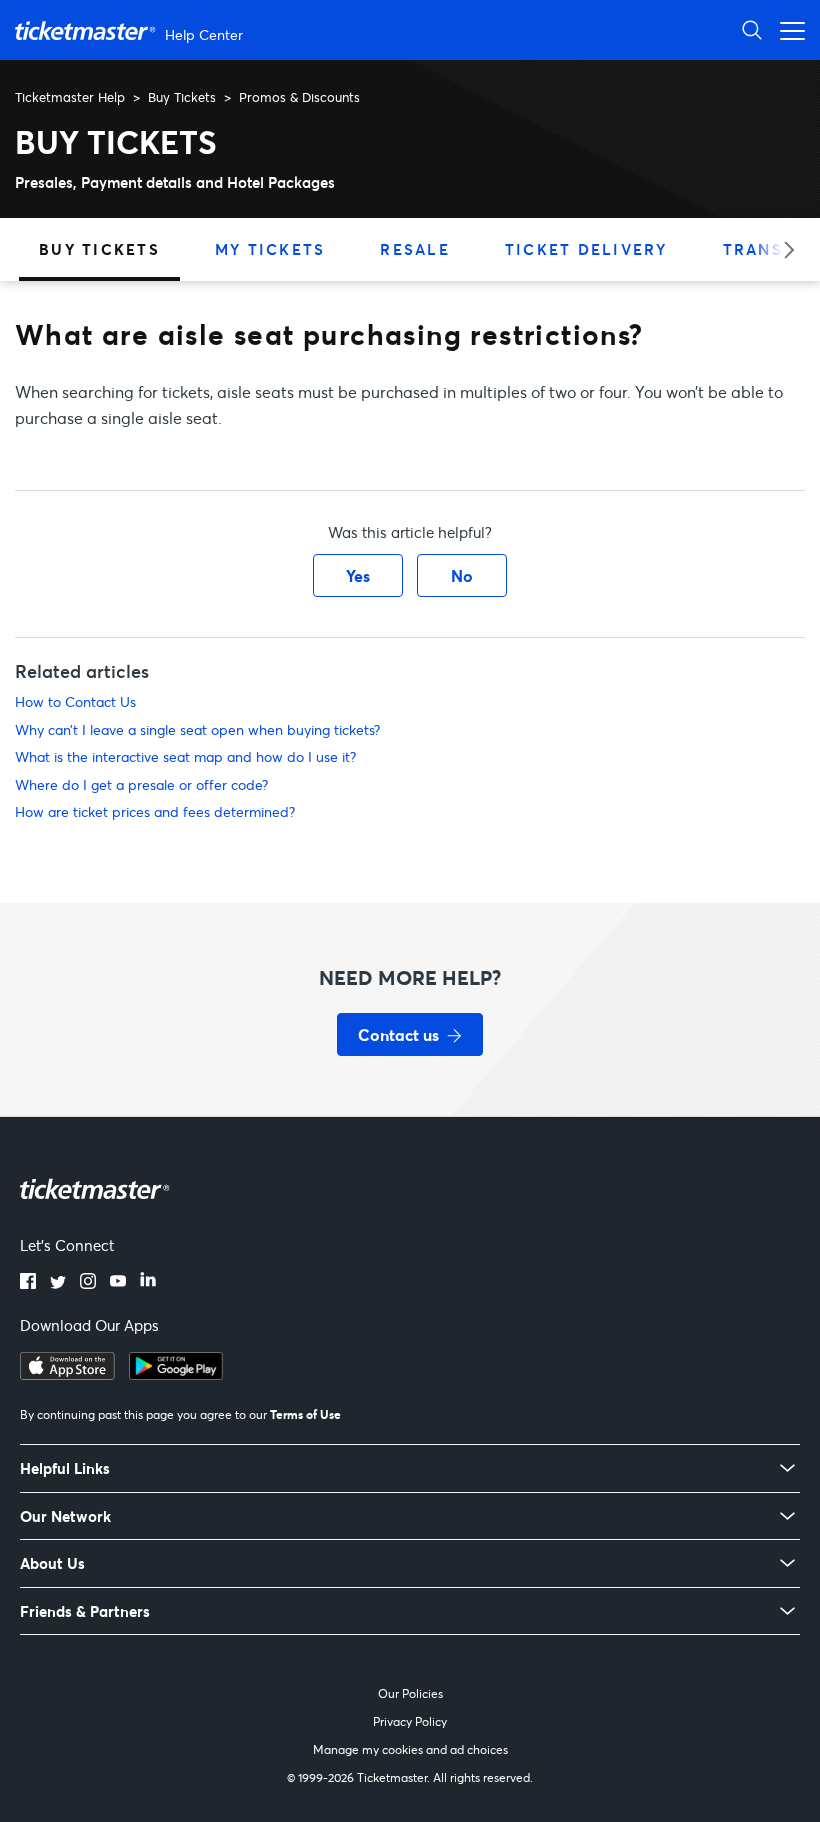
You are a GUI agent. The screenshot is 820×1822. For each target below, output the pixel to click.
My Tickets (270, 249)
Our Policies (410, 1693)
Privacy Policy (410, 1721)
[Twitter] (58, 1283)
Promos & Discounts (299, 97)
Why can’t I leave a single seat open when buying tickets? (197, 729)
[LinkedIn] (148, 1283)
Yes (358, 575)
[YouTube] (118, 1283)
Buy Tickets (182, 97)
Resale (415, 249)
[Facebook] (28, 1283)
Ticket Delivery (586, 249)
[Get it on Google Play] (176, 1374)
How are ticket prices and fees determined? (155, 811)
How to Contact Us (75, 701)
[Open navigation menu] (787, 29)
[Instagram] (88, 1283)
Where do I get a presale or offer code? (141, 784)
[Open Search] (752, 29)
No (462, 575)
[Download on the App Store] (67, 1374)
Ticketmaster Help (70, 97)
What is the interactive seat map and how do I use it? (185, 756)
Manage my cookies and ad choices (410, 1749)
